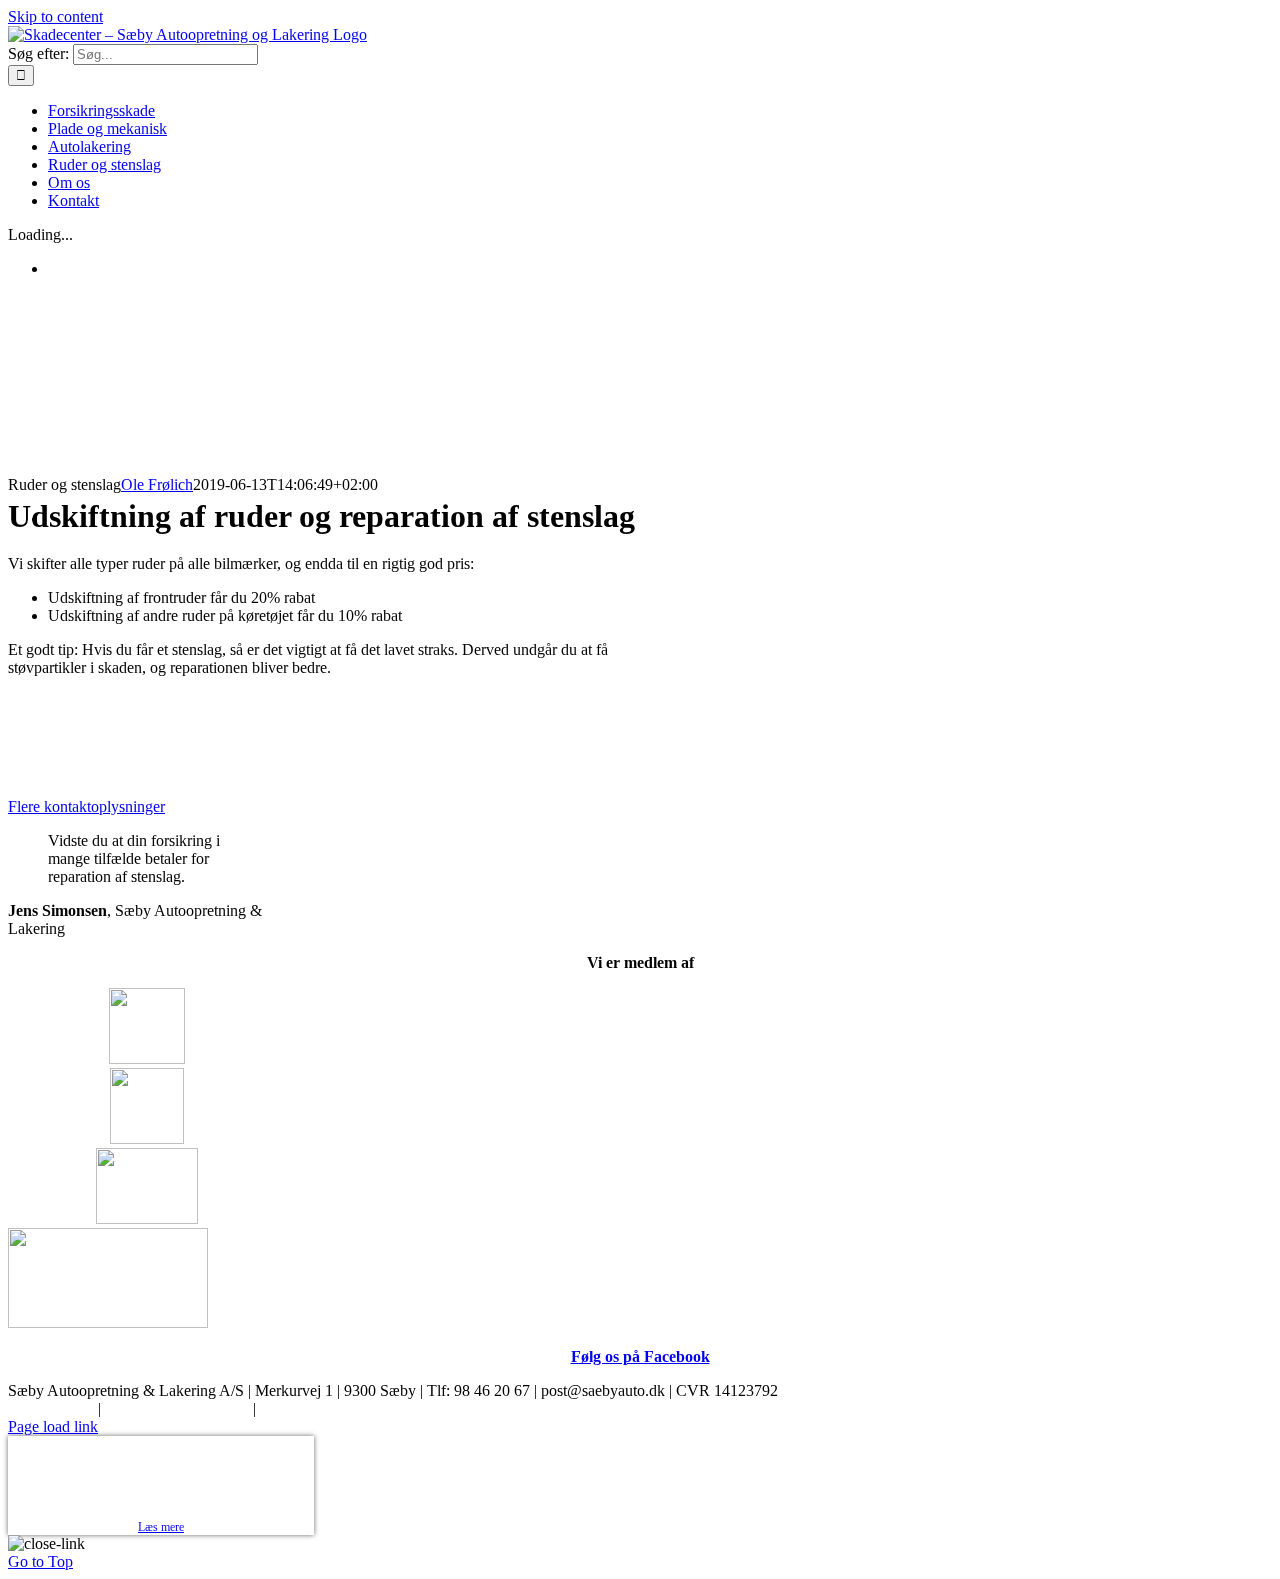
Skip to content (55, 16)
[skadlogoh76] (147, 1138)
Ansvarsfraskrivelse (321, 1408)
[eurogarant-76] (147, 1058)
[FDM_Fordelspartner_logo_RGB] (108, 1322)
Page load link (53, 1426)
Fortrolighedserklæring (177, 1408)
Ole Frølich (157, 484)
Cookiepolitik (51, 1408)
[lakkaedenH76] (147, 1218)
